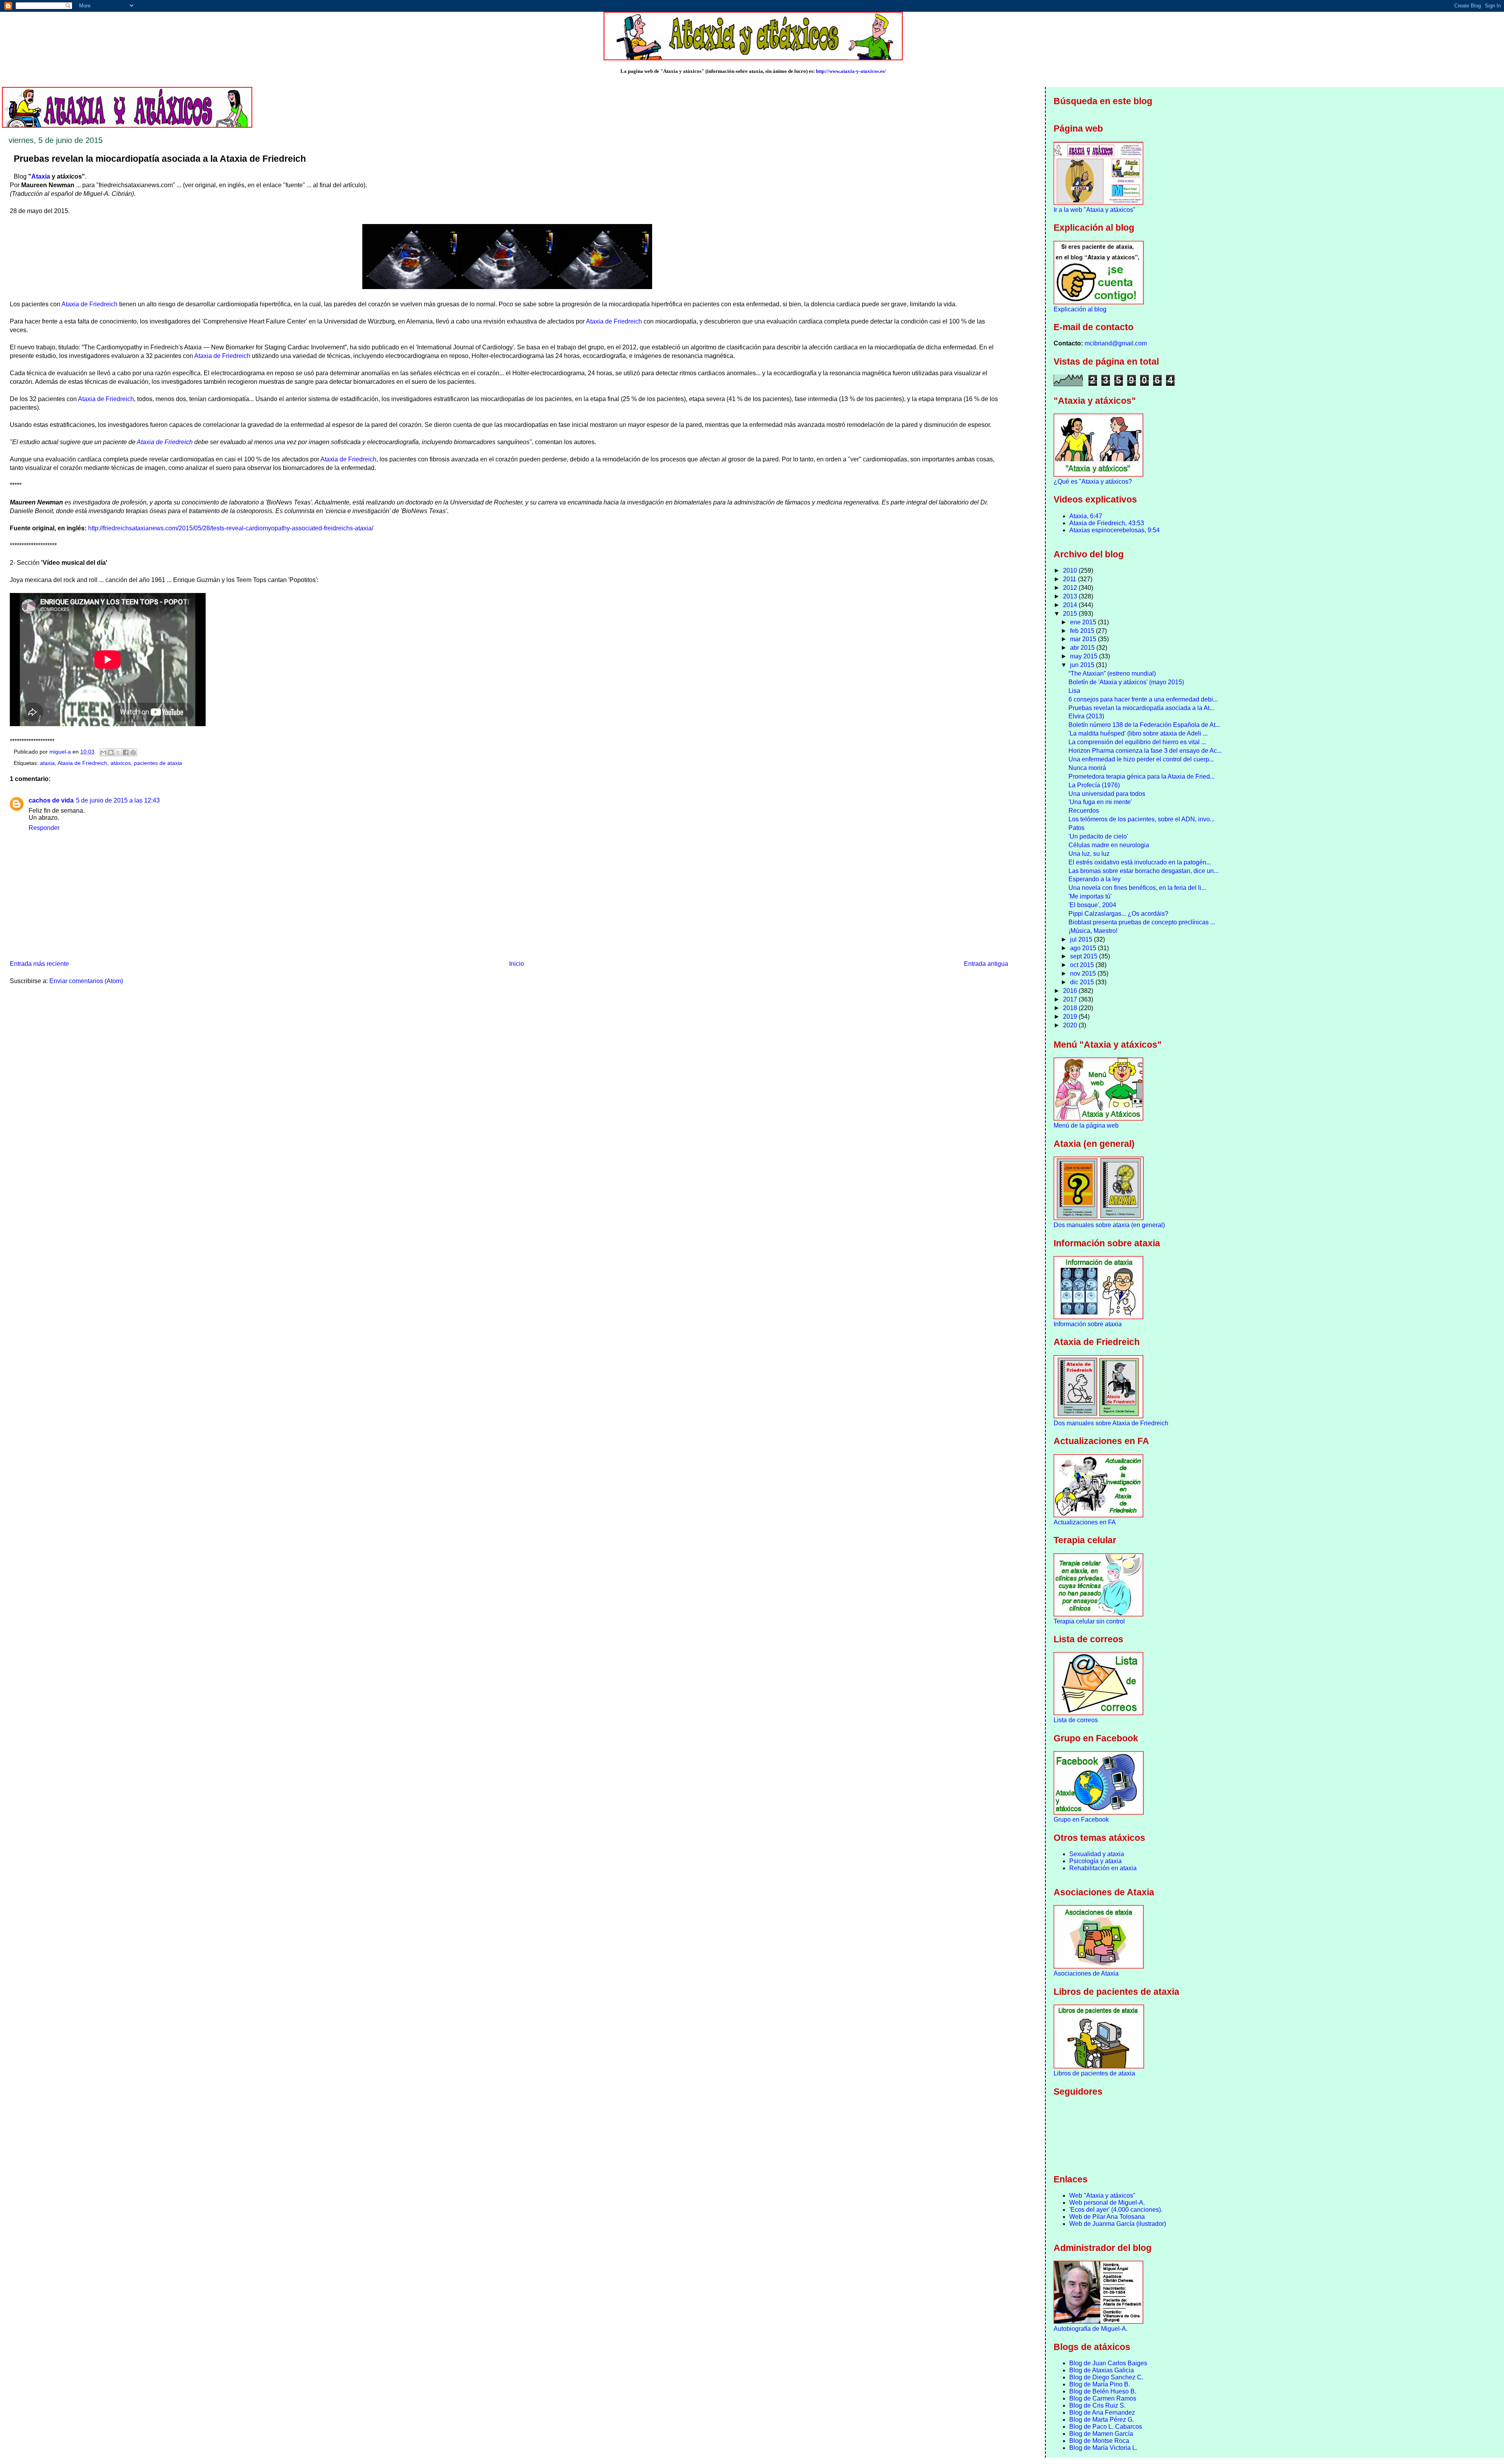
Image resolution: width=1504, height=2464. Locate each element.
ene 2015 (1084, 622)
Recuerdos (1084, 811)
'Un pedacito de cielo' (1098, 836)
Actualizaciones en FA (1085, 1522)
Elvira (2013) (1086, 716)
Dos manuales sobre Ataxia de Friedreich (1111, 1423)
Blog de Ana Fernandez (1102, 2412)
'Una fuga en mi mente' (1100, 802)
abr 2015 (1083, 648)
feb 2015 (1083, 631)
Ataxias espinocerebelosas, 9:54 (1114, 530)
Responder (44, 828)
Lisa (1074, 691)
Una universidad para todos (1107, 794)
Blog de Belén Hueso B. (1103, 2391)
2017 (1071, 999)
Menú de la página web (1086, 1125)
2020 (1071, 1025)
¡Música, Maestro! (1093, 931)
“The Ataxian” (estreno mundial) (1112, 673)
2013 (1071, 596)
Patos (1076, 828)
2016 (1071, 991)
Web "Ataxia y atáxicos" (1102, 2196)
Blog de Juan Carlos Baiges (1108, 2363)
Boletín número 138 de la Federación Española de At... (1144, 725)
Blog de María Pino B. (1100, 2384)
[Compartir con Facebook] (126, 752)
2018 (1071, 1008)
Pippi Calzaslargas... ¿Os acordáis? (1118, 914)
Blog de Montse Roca (1099, 2441)
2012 (1071, 588)
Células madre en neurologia (1109, 845)
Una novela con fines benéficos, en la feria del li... (1137, 888)
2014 (1071, 605)
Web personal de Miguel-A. (1107, 2203)
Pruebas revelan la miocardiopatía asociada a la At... (1141, 708)
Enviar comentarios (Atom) (86, 981)
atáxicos (121, 763)
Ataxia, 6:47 (1086, 516)
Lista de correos (1076, 1720)
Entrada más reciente (39, 964)
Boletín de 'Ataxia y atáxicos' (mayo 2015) (1126, 682)
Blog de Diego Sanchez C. (1106, 2377)
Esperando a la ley (1095, 879)
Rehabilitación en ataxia (1103, 1868)
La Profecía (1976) (1094, 785)
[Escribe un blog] (111, 752)
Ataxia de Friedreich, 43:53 (1107, 523)
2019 (1071, 1017)
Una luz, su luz (1089, 854)
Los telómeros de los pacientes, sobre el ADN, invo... (1142, 819)
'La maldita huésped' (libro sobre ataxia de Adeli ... (1138, 733)
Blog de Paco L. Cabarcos (1106, 2427)
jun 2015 (1083, 665)
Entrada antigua (986, 964)
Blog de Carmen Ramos (1103, 2398)
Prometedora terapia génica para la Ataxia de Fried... (1142, 776)
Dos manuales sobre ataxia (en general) (1109, 1225)
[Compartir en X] (118, 752)
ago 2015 (1084, 948)
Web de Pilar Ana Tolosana (1107, 2217)
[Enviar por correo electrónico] (103, 752)
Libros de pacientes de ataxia (1094, 2073)
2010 (1071, 570)
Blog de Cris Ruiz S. (1097, 2405)
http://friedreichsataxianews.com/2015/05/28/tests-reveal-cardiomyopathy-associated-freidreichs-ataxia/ (231, 528)
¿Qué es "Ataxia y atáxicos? (1093, 482)
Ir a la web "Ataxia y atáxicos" (1095, 210)
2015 (1071, 614)
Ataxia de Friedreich (89, 304)
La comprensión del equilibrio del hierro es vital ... (1137, 742)
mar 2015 (1084, 639)
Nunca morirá (1087, 768)
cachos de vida (51, 800)
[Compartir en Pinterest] (133, 752)
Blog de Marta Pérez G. (1102, 2420)
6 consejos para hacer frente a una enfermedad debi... (1143, 699)
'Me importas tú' (1090, 896)
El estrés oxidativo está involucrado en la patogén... (1140, 862)
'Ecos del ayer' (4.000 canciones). (1116, 2210)
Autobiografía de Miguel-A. (1091, 2329)
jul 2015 (1082, 939)
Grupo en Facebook (1081, 1820)
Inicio (517, 964)
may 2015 (1085, 656)
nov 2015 (1084, 973)
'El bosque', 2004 (1092, 905)
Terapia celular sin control (1089, 1621)
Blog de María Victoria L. (1103, 2448)
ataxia (47, 763)
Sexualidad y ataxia (1097, 1854)
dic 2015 (1083, 982)
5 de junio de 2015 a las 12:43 (118, 800)
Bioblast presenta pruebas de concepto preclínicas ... (1142, 922)
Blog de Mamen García (1101, 2434)
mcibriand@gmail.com (1116, 343)
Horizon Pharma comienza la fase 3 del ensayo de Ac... (1145, 751)
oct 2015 (1083, 965)
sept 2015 (1085, 956)
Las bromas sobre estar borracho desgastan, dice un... (1143, 871)
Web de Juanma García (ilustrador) (1118, 2224)
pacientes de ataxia (158, 763)
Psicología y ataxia (1095, 1861)
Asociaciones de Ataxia (1086, 1973)
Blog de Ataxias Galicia (1102, 2370)
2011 (1070, 579)
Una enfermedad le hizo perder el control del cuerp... (1141, 759)
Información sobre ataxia (1088, 1324)
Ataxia (41, 176)
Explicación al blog (1080, 309)
